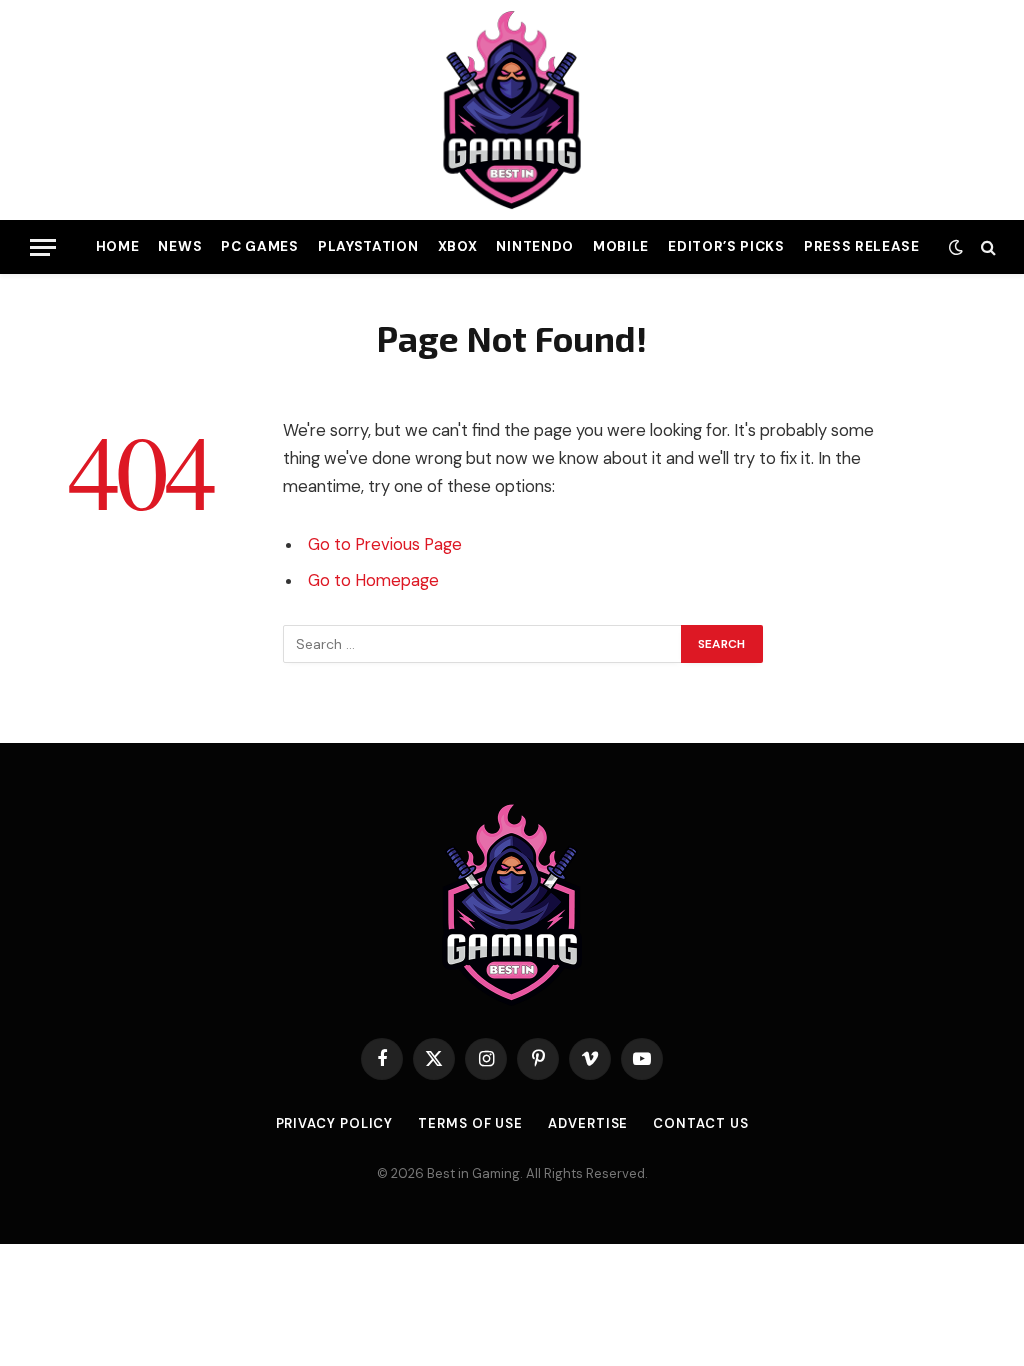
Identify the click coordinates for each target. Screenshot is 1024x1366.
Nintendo (534, 246)
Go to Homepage (373, 580)
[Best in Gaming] (512, 110)
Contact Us (700, 1123)
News (180, 246)
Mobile (621, 246)
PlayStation (368, 246)
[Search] (986, 247)
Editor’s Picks (726, 246)
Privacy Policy (335, 1123)
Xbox (458, 246)
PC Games (259, 246)
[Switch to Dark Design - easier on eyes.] (956, 247)
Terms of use (470, 1123)
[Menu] (43, 247)
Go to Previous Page (385, 544)
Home (118, 246)
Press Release (862, 246)
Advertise (588, 1123)
